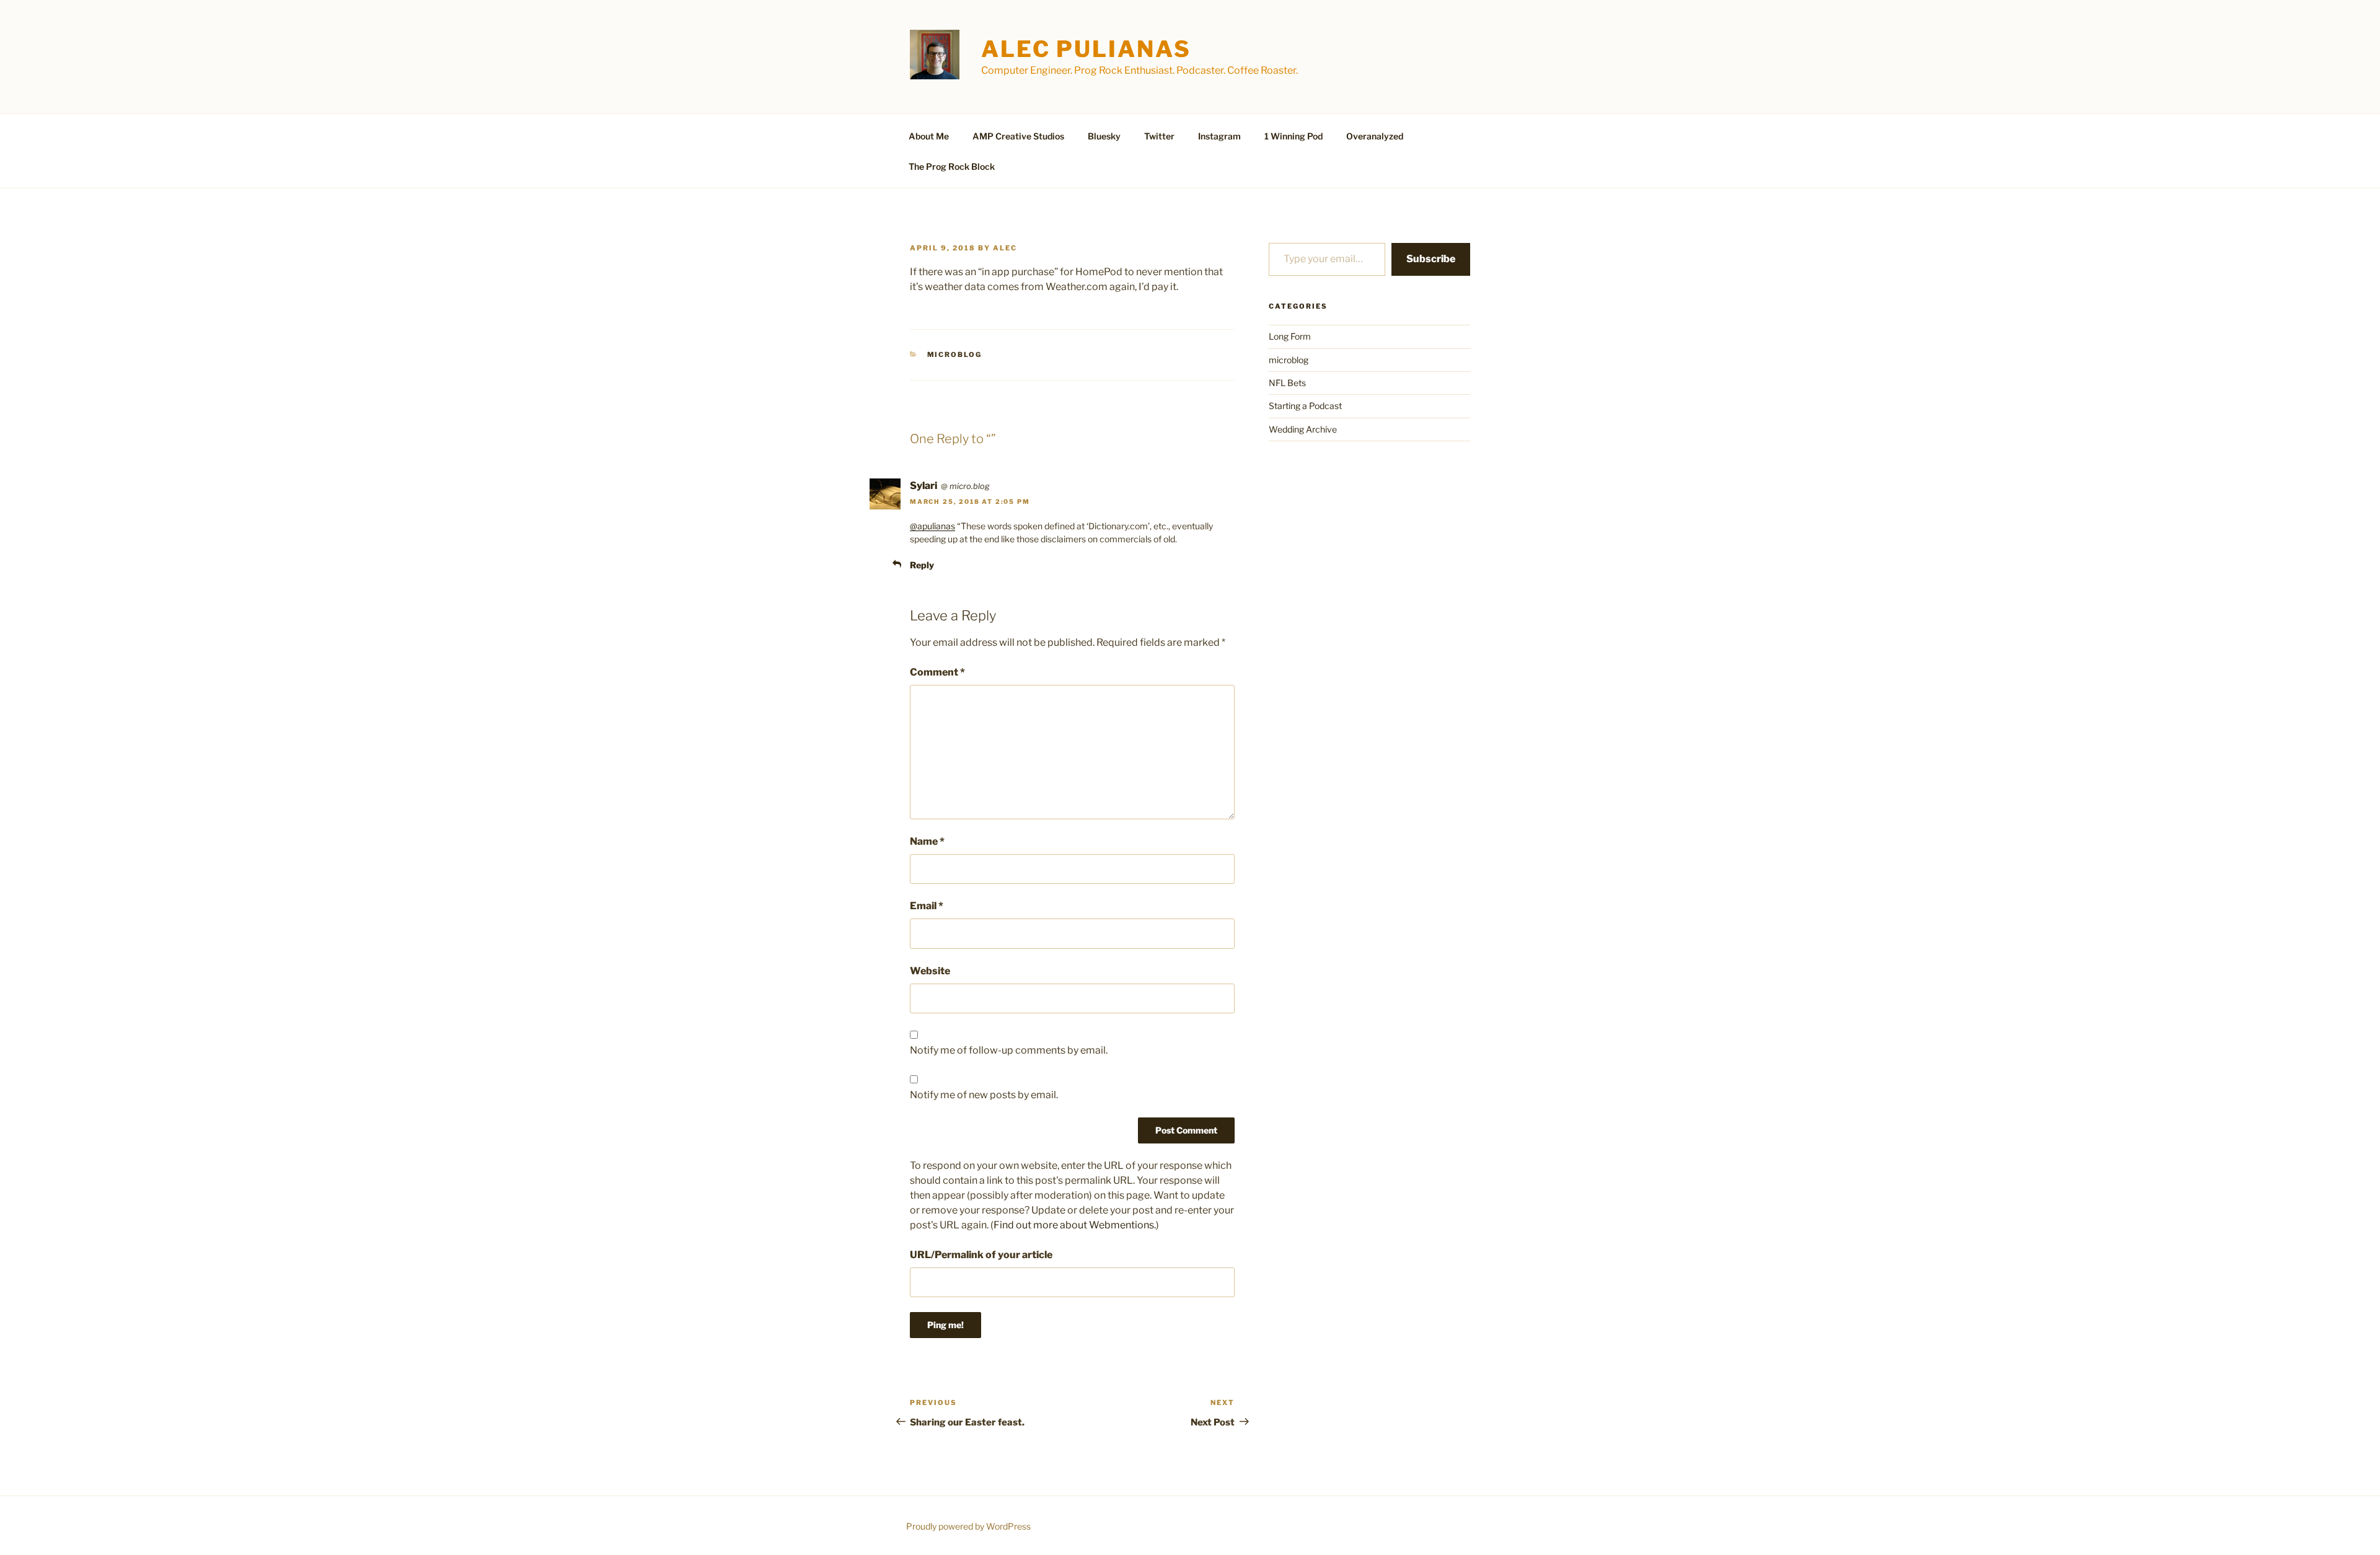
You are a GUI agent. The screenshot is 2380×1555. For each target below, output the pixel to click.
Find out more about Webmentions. (1075, 1225)
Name (927, 841)
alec (1005, 248)
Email (927, 906)
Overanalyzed (1375, 136)
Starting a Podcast (1305, 406)
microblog (955, 355)
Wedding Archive (1303, 429)
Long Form (1290, 336)
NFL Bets (1287, 383)
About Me (929, 136)
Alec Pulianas (1086, 49)
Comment (937, 672)
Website (930, 971)
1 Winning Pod (1294, 136)
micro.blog (970, 486)
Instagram (1219, 136)
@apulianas (932, 526)
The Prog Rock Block (952, 166)
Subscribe (1431, 259)
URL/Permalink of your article (981, 1255)
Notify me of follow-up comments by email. (1009, 1050)
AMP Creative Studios (1018, 136)
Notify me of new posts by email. (984, 1095)
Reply (922, 565)
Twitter (1159, 136)
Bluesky (1104, 136)
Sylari (923, 486)
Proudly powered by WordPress (968, 1526)
